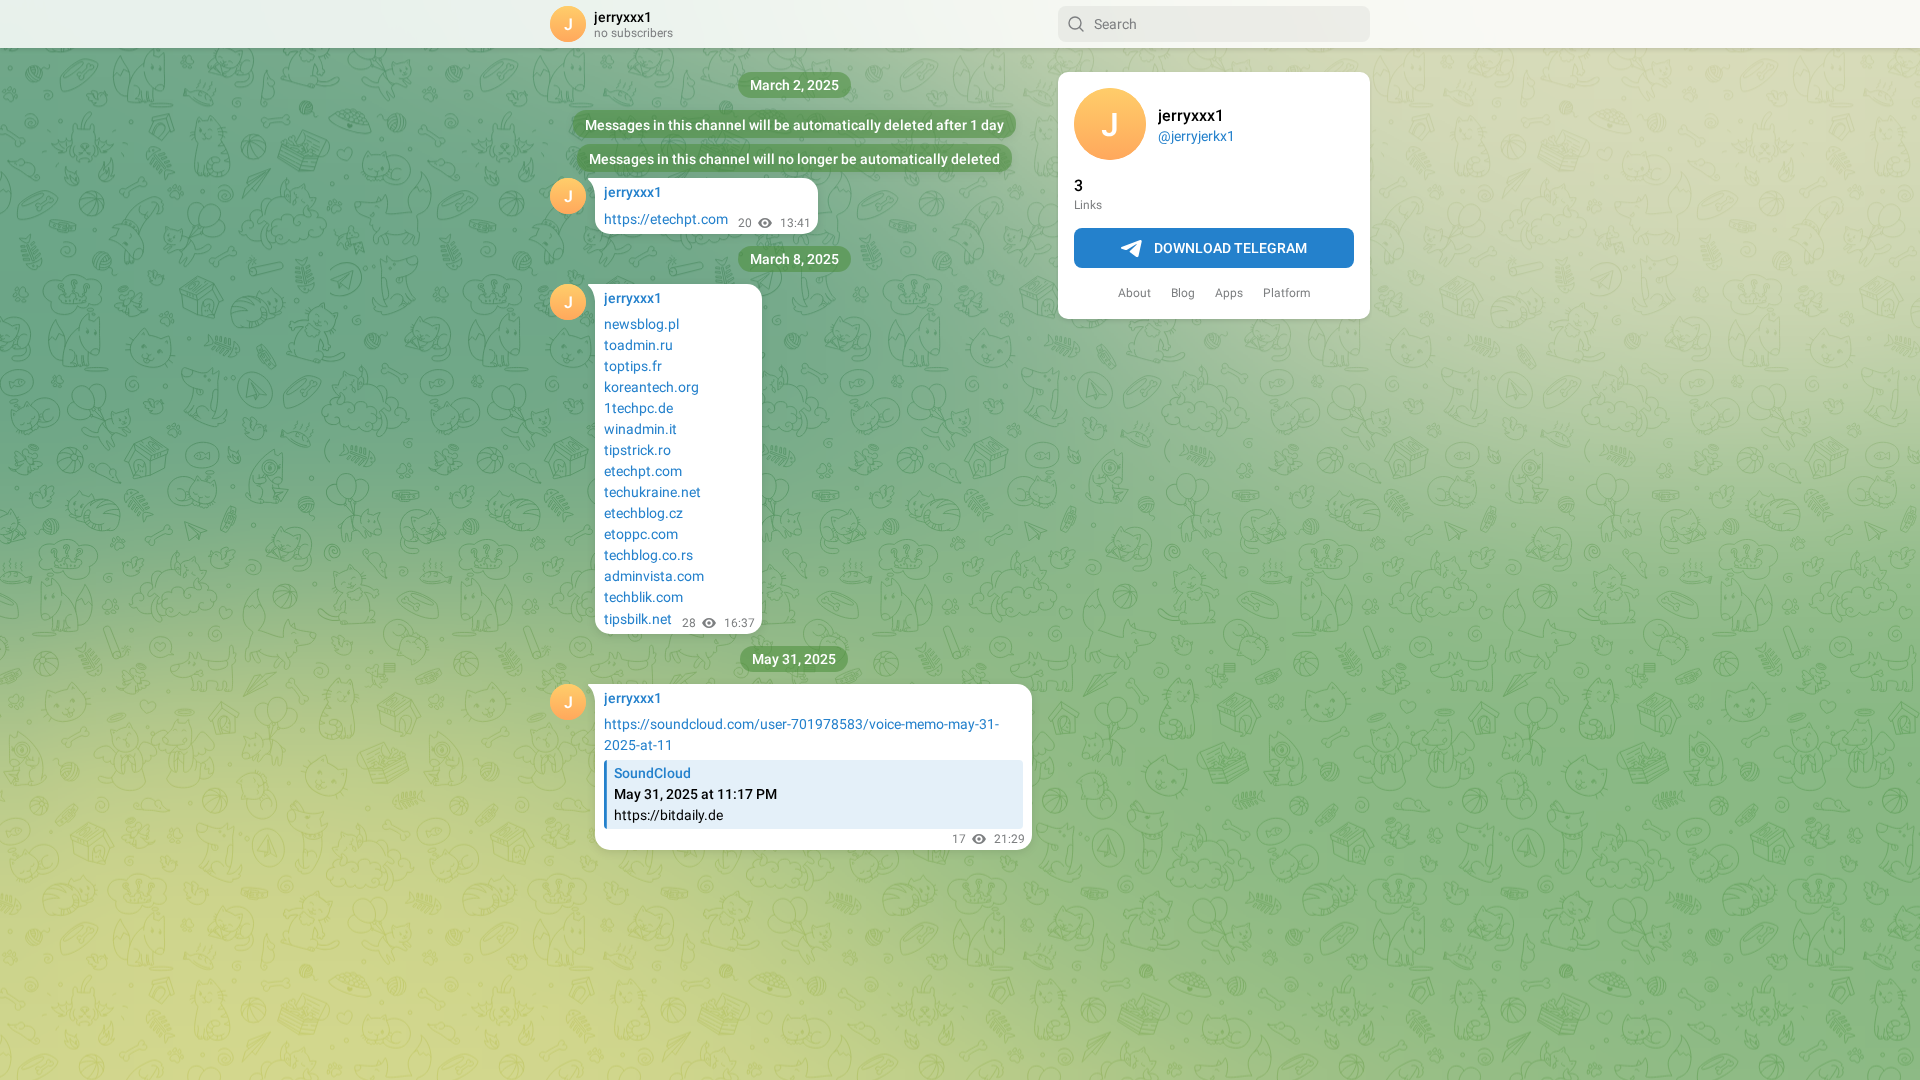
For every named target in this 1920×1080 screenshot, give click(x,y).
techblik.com (643, 597)
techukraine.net (652, 492)
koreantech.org (651, 387)
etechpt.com (643, 471)
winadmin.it (640, 429)
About (1134, 293)
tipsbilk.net (638, 619)
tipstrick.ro (637, 450)
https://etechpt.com (666, 219)
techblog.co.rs (648, 555)
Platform (1287, 293)
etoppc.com (641, 534)
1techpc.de (638, 408)
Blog (1183, 293)
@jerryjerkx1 (1196, 136)
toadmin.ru (638, 345)
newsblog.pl (641, 324)
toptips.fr (633, 366)
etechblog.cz (643, 513)
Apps (1229, 293)
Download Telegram (1230, 248)
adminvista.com (654, 576)
